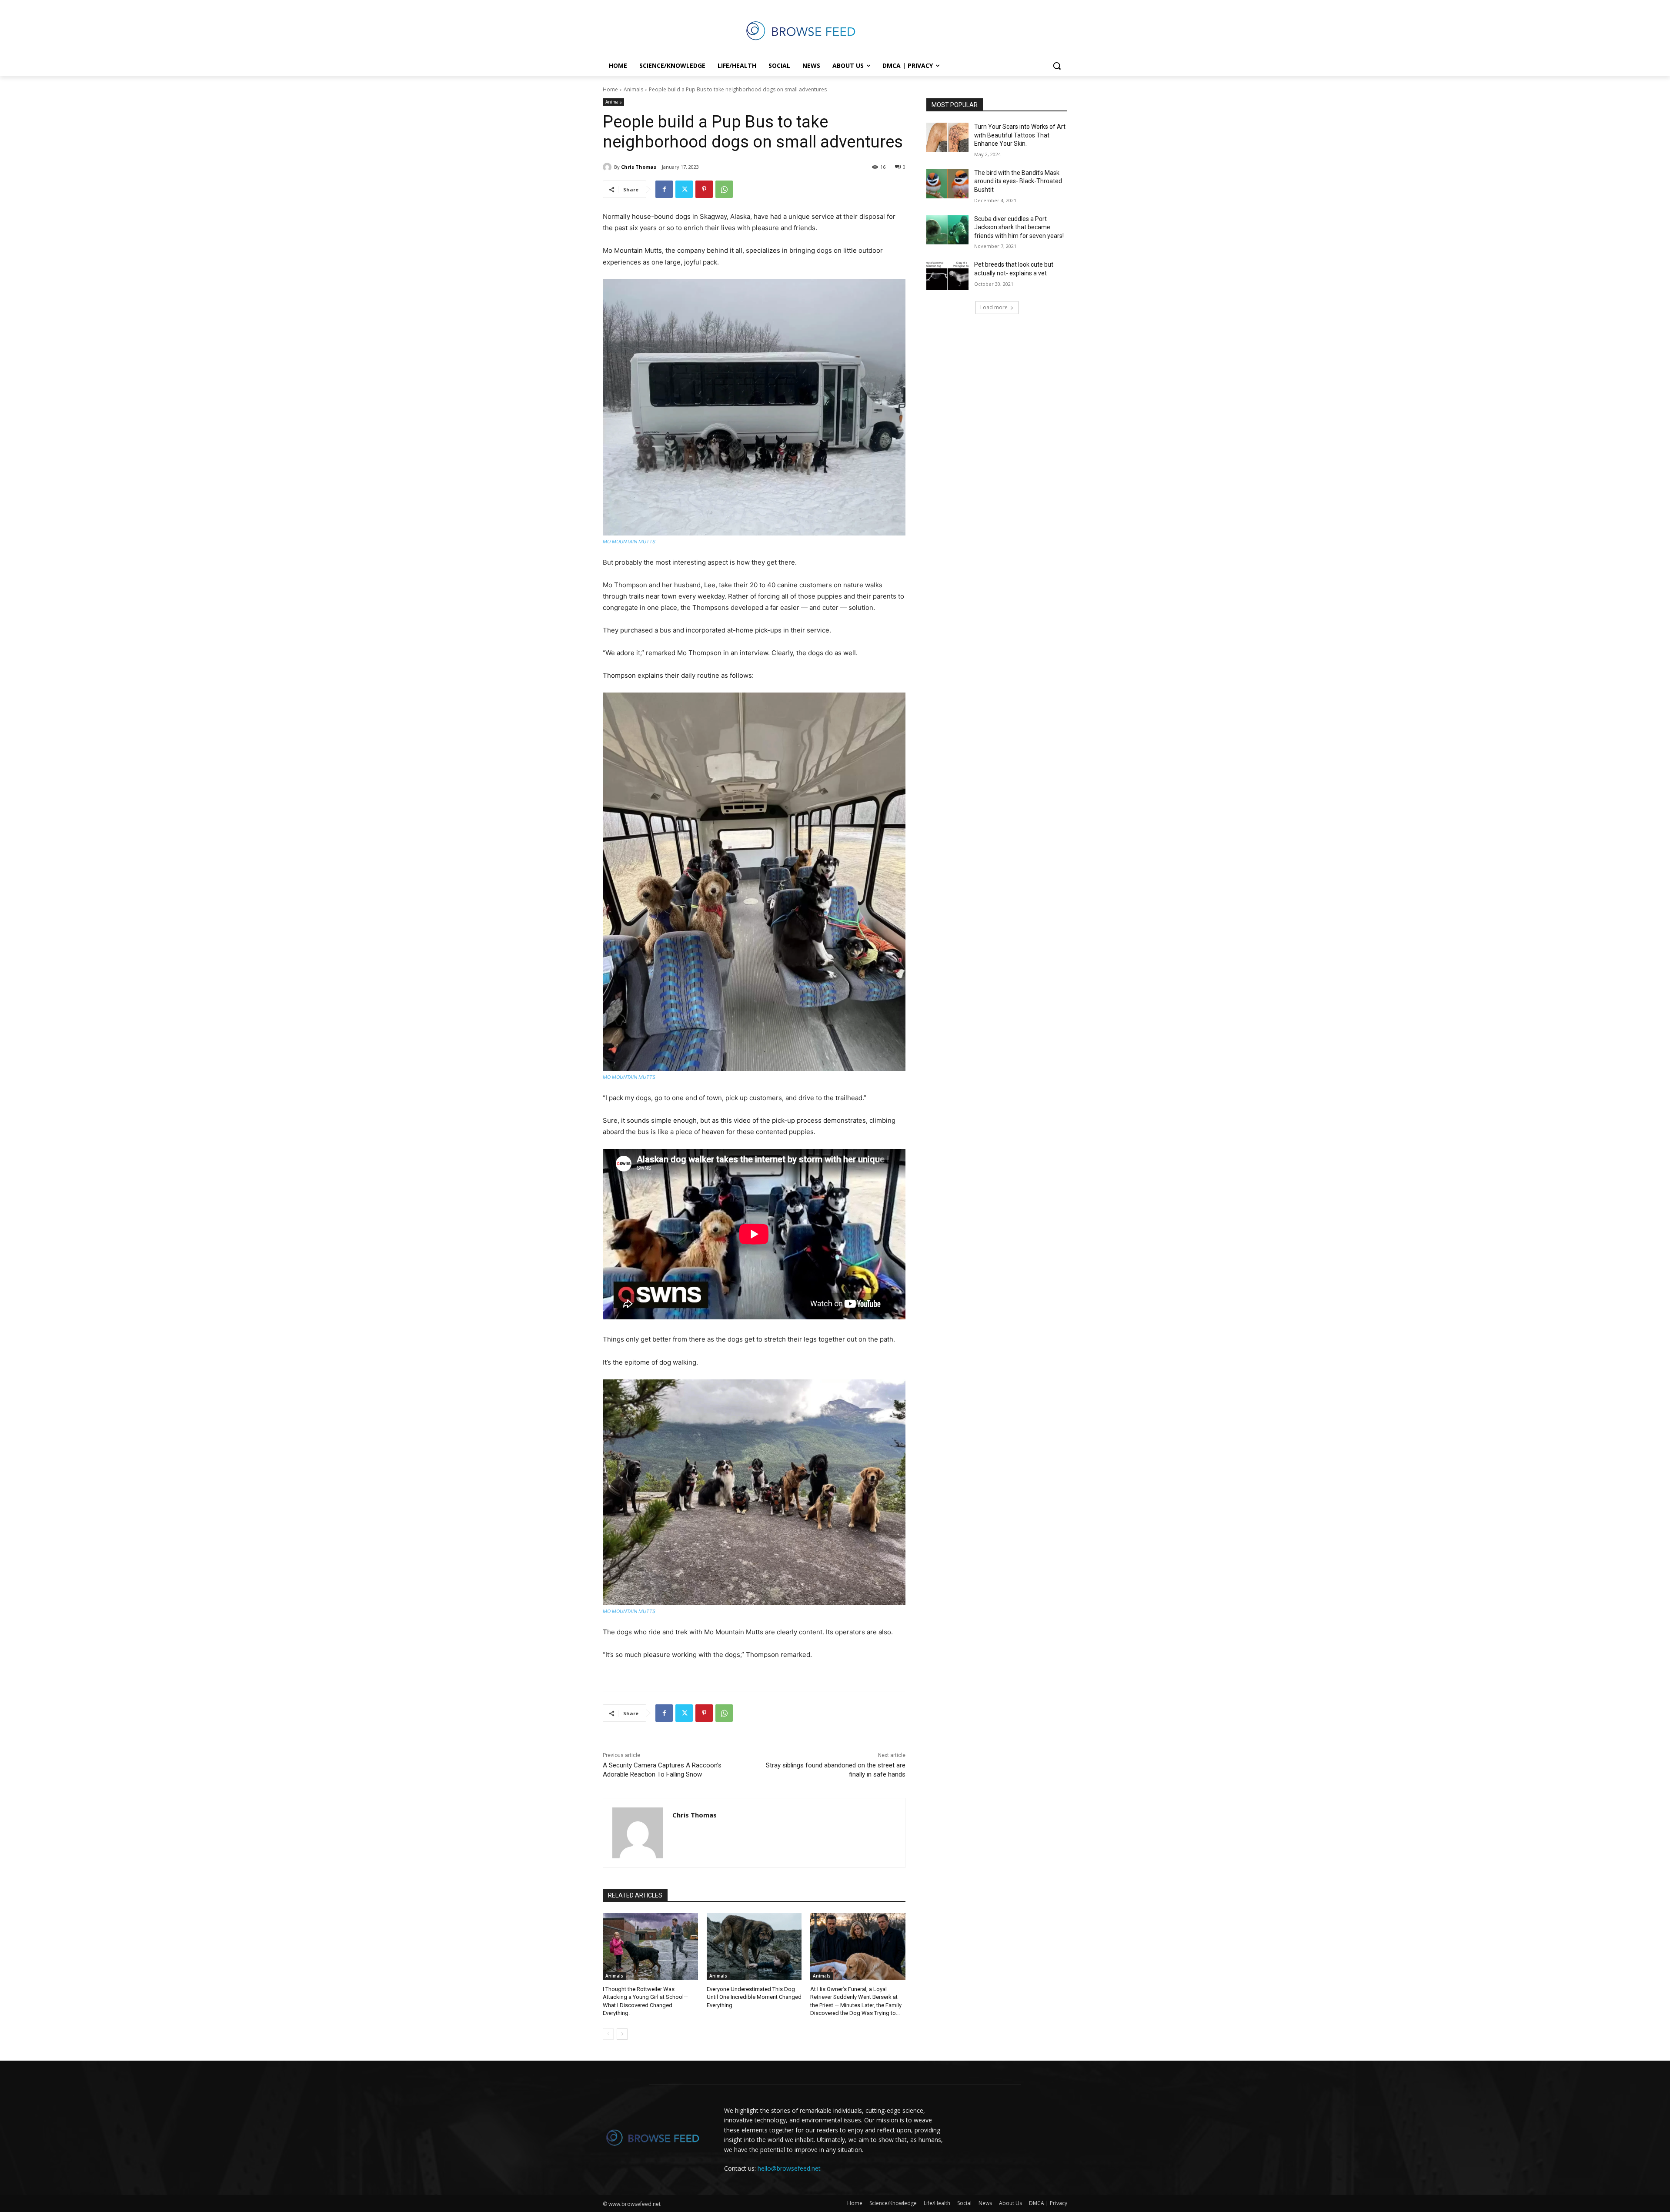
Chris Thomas (639, 167)
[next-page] (622, 2034)
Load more (994, 307)
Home (610, 89)
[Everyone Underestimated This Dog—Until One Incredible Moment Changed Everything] (754, 1946)
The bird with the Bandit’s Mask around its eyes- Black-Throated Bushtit (1018, 181)
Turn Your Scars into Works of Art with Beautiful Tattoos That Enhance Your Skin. (1020, 135)
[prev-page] (608, 2034)
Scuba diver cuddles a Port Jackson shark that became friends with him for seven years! (1019, 227)
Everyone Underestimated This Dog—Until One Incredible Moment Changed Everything (754, 1997)
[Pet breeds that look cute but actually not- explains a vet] (947, 275)
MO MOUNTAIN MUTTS (629, 542)
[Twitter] (684, 189)
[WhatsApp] (724, 189)
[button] (1057, 66)
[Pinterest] (704, 189)
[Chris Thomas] (608, 167)
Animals (633, 89)
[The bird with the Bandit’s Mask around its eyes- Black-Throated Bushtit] (947, 184)
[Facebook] (664, 189)
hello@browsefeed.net (789, 2168)
